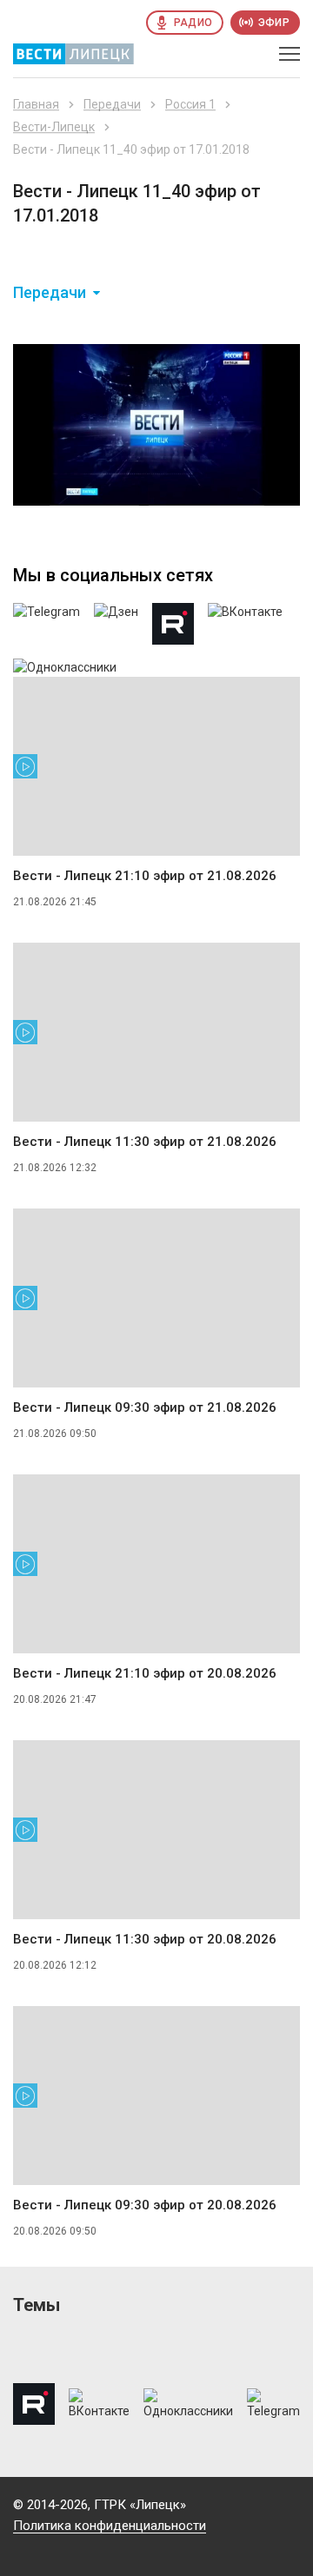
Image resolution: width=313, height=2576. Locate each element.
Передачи (112, 104)
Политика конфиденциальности (110, 2526)
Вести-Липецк (54, 127)
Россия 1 (190, 104)
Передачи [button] (50, 293)
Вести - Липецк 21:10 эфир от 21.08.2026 (145, 876)
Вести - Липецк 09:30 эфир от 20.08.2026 (145, 2205)
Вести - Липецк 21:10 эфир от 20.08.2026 (145, 1673)
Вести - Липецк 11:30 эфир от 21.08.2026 (145, 1142)
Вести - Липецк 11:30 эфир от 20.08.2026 (145, 1939)
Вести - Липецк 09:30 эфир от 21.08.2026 (145, 1407)
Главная (36, 104)
